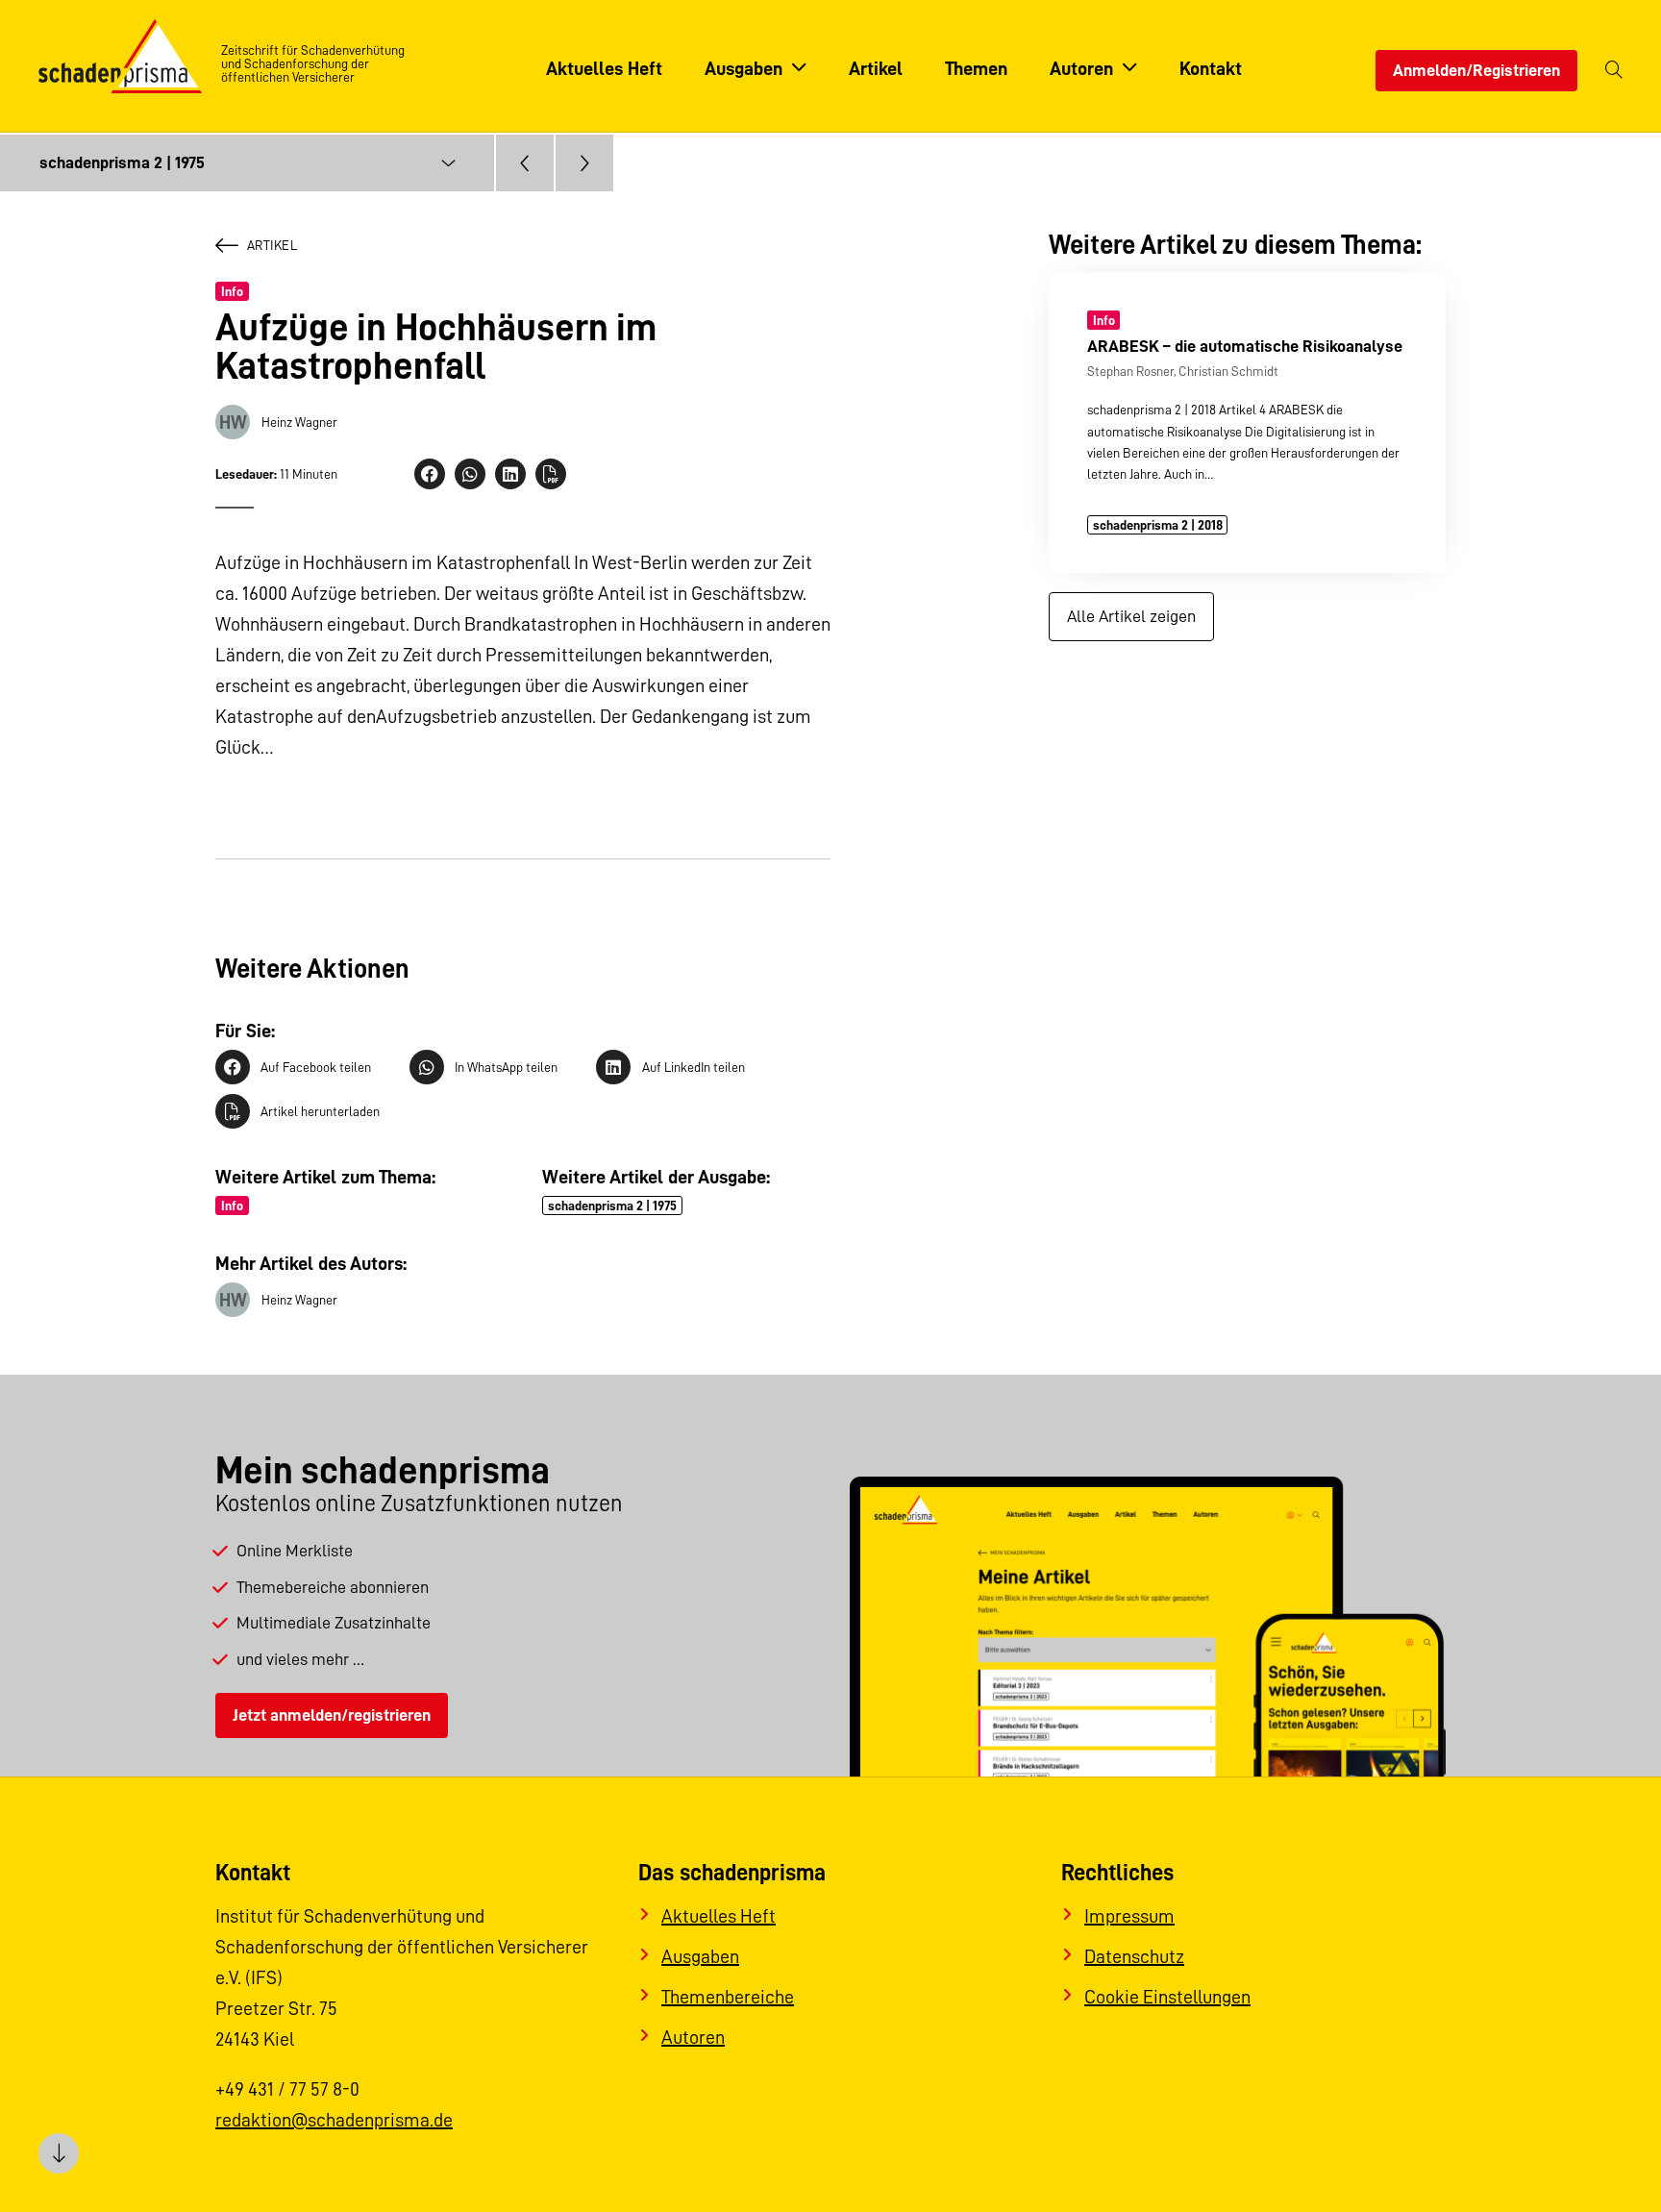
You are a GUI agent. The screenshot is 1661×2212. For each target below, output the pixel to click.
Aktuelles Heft (719, 1916)
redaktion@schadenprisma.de (334, 2120)
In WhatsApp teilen (506, 1067)
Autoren (693, 2037)
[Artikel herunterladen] (551, 474)
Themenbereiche (728, 1997)
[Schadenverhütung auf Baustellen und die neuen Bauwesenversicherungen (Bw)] (525, 163)
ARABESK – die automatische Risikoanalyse (1245, 346)
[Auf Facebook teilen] (430, 474)
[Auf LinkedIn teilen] (510, 474)
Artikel (272, 245)
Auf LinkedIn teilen (693, 1067)
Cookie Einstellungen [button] (1167, 1997)
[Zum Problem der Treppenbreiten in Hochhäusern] (584, 163)
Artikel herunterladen (320, 1111)
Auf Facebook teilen (316, 1067)
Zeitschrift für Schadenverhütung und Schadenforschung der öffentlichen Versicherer (313, 63)
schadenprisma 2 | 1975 (612, 1205)
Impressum (1129, 1916)
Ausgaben (700, 1956)
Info (232, 291)
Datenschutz (1134, 1956)
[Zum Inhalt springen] (59, 2153)
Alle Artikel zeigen (1131, 616)
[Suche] (1614, 71)
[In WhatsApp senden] (470, 474)
